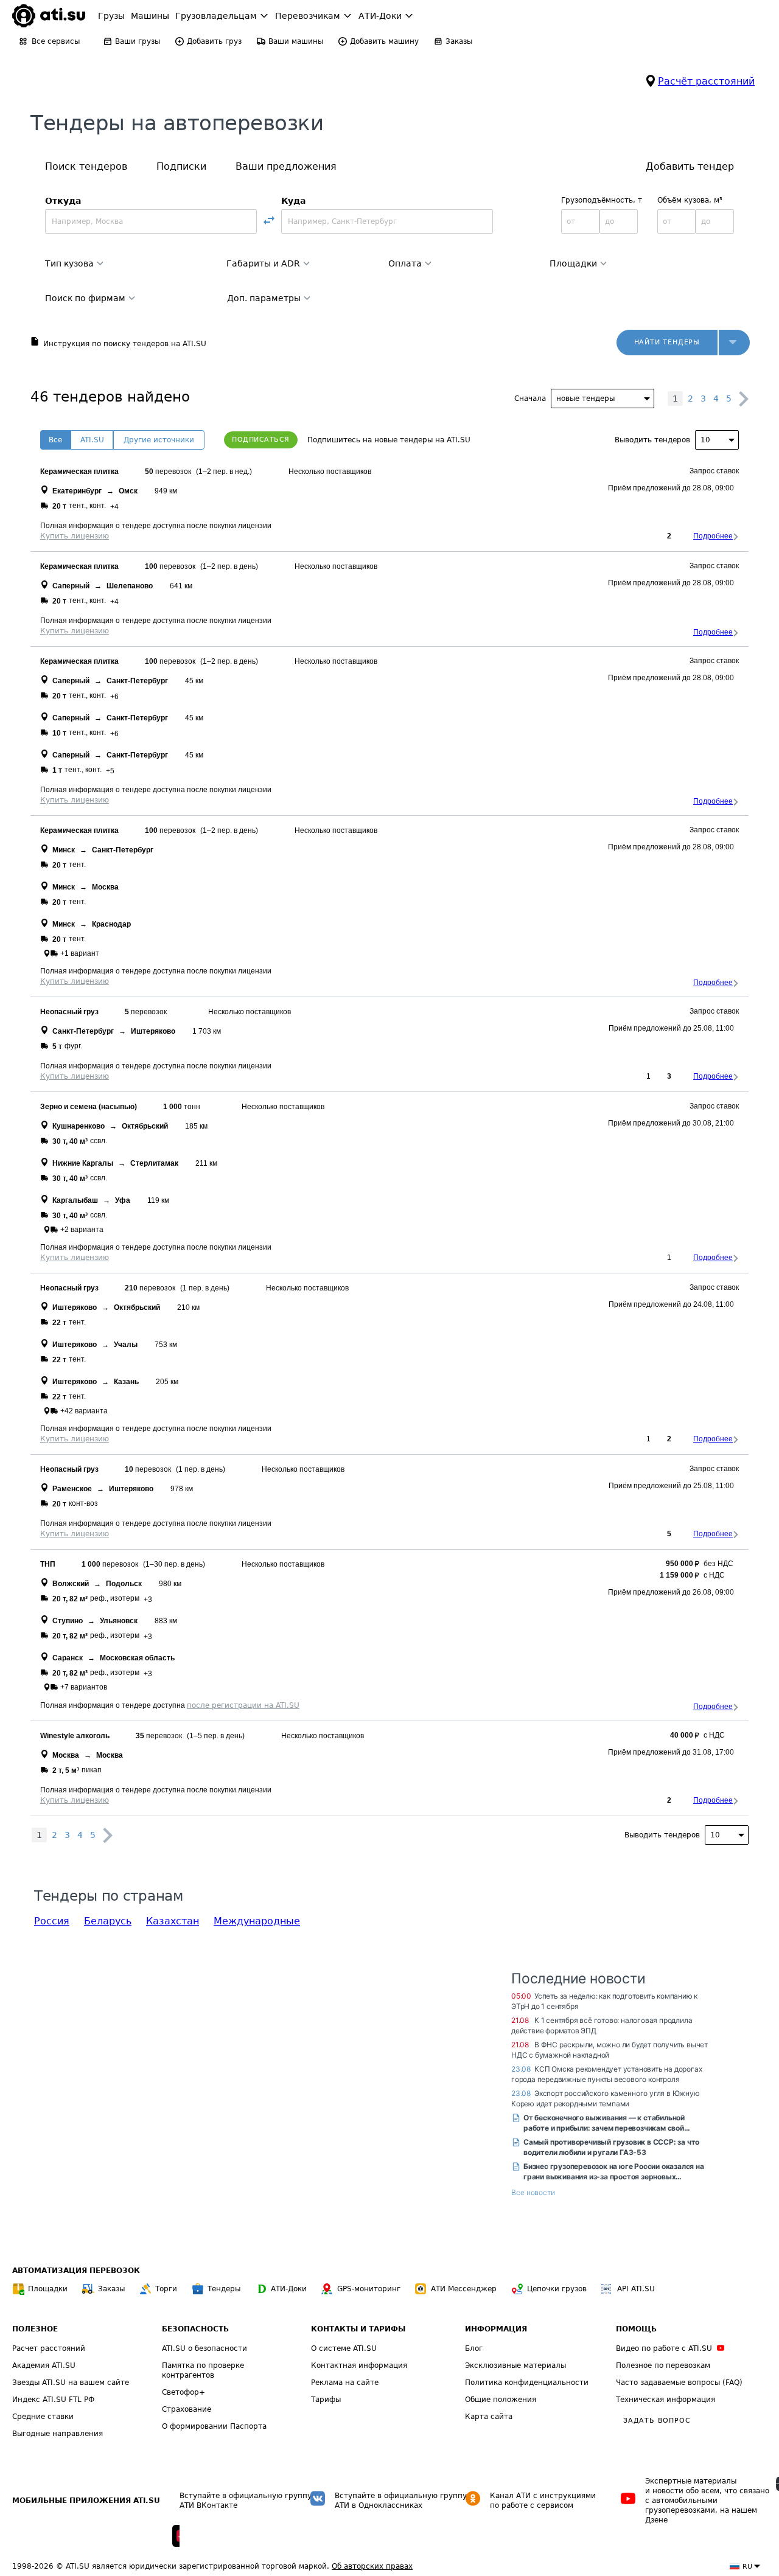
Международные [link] (257, 1921)
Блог (474, 2348)
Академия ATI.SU (44, 2365)
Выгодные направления (58, 2434)
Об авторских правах (372, 2566)
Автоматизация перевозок (76, 2271)
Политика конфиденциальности (527, 2383)
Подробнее (713, 536)
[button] (734, 343)
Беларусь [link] (108, 1921)
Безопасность (195, 2329)
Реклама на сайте (345, 2383)
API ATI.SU (636, 2289)
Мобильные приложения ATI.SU (86, 2501)
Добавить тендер (690, 166)
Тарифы (326, 2400)
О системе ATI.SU (344, 2348)
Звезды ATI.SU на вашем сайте (71, 2383)
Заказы (111, 2289)
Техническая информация (665, 2400)
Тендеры (224, 2289)
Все (55, 440)
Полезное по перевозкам (663, 2365)
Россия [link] (52, 1921)
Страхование (187, 2409)
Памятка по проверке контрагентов (203, 2370)
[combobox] (151, 221)
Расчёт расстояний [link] (706, 81)
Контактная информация (359, 2365)
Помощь (636, 2329)
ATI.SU (92, 440)
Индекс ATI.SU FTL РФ (53, 2400)
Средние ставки (43, 2417)
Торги (166, 2289)
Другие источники (159, 440)
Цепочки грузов (557, 2289)
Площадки (48, 2289)
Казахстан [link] (173, 1921)
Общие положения (501, 2400)
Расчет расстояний (49, 2348)
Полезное (35, 2329)
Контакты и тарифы (358, 2329)
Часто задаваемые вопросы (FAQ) (679, 2383)
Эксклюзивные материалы (515, 2365)
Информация (496, 2329)
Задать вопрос (657, 2421)
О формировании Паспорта (214, 2426)
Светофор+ (183, 2392)
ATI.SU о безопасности (204, 2348)
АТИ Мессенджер (464, 2289)
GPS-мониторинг (369, 2289)
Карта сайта (489, 2417)
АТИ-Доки (289, 2289)
